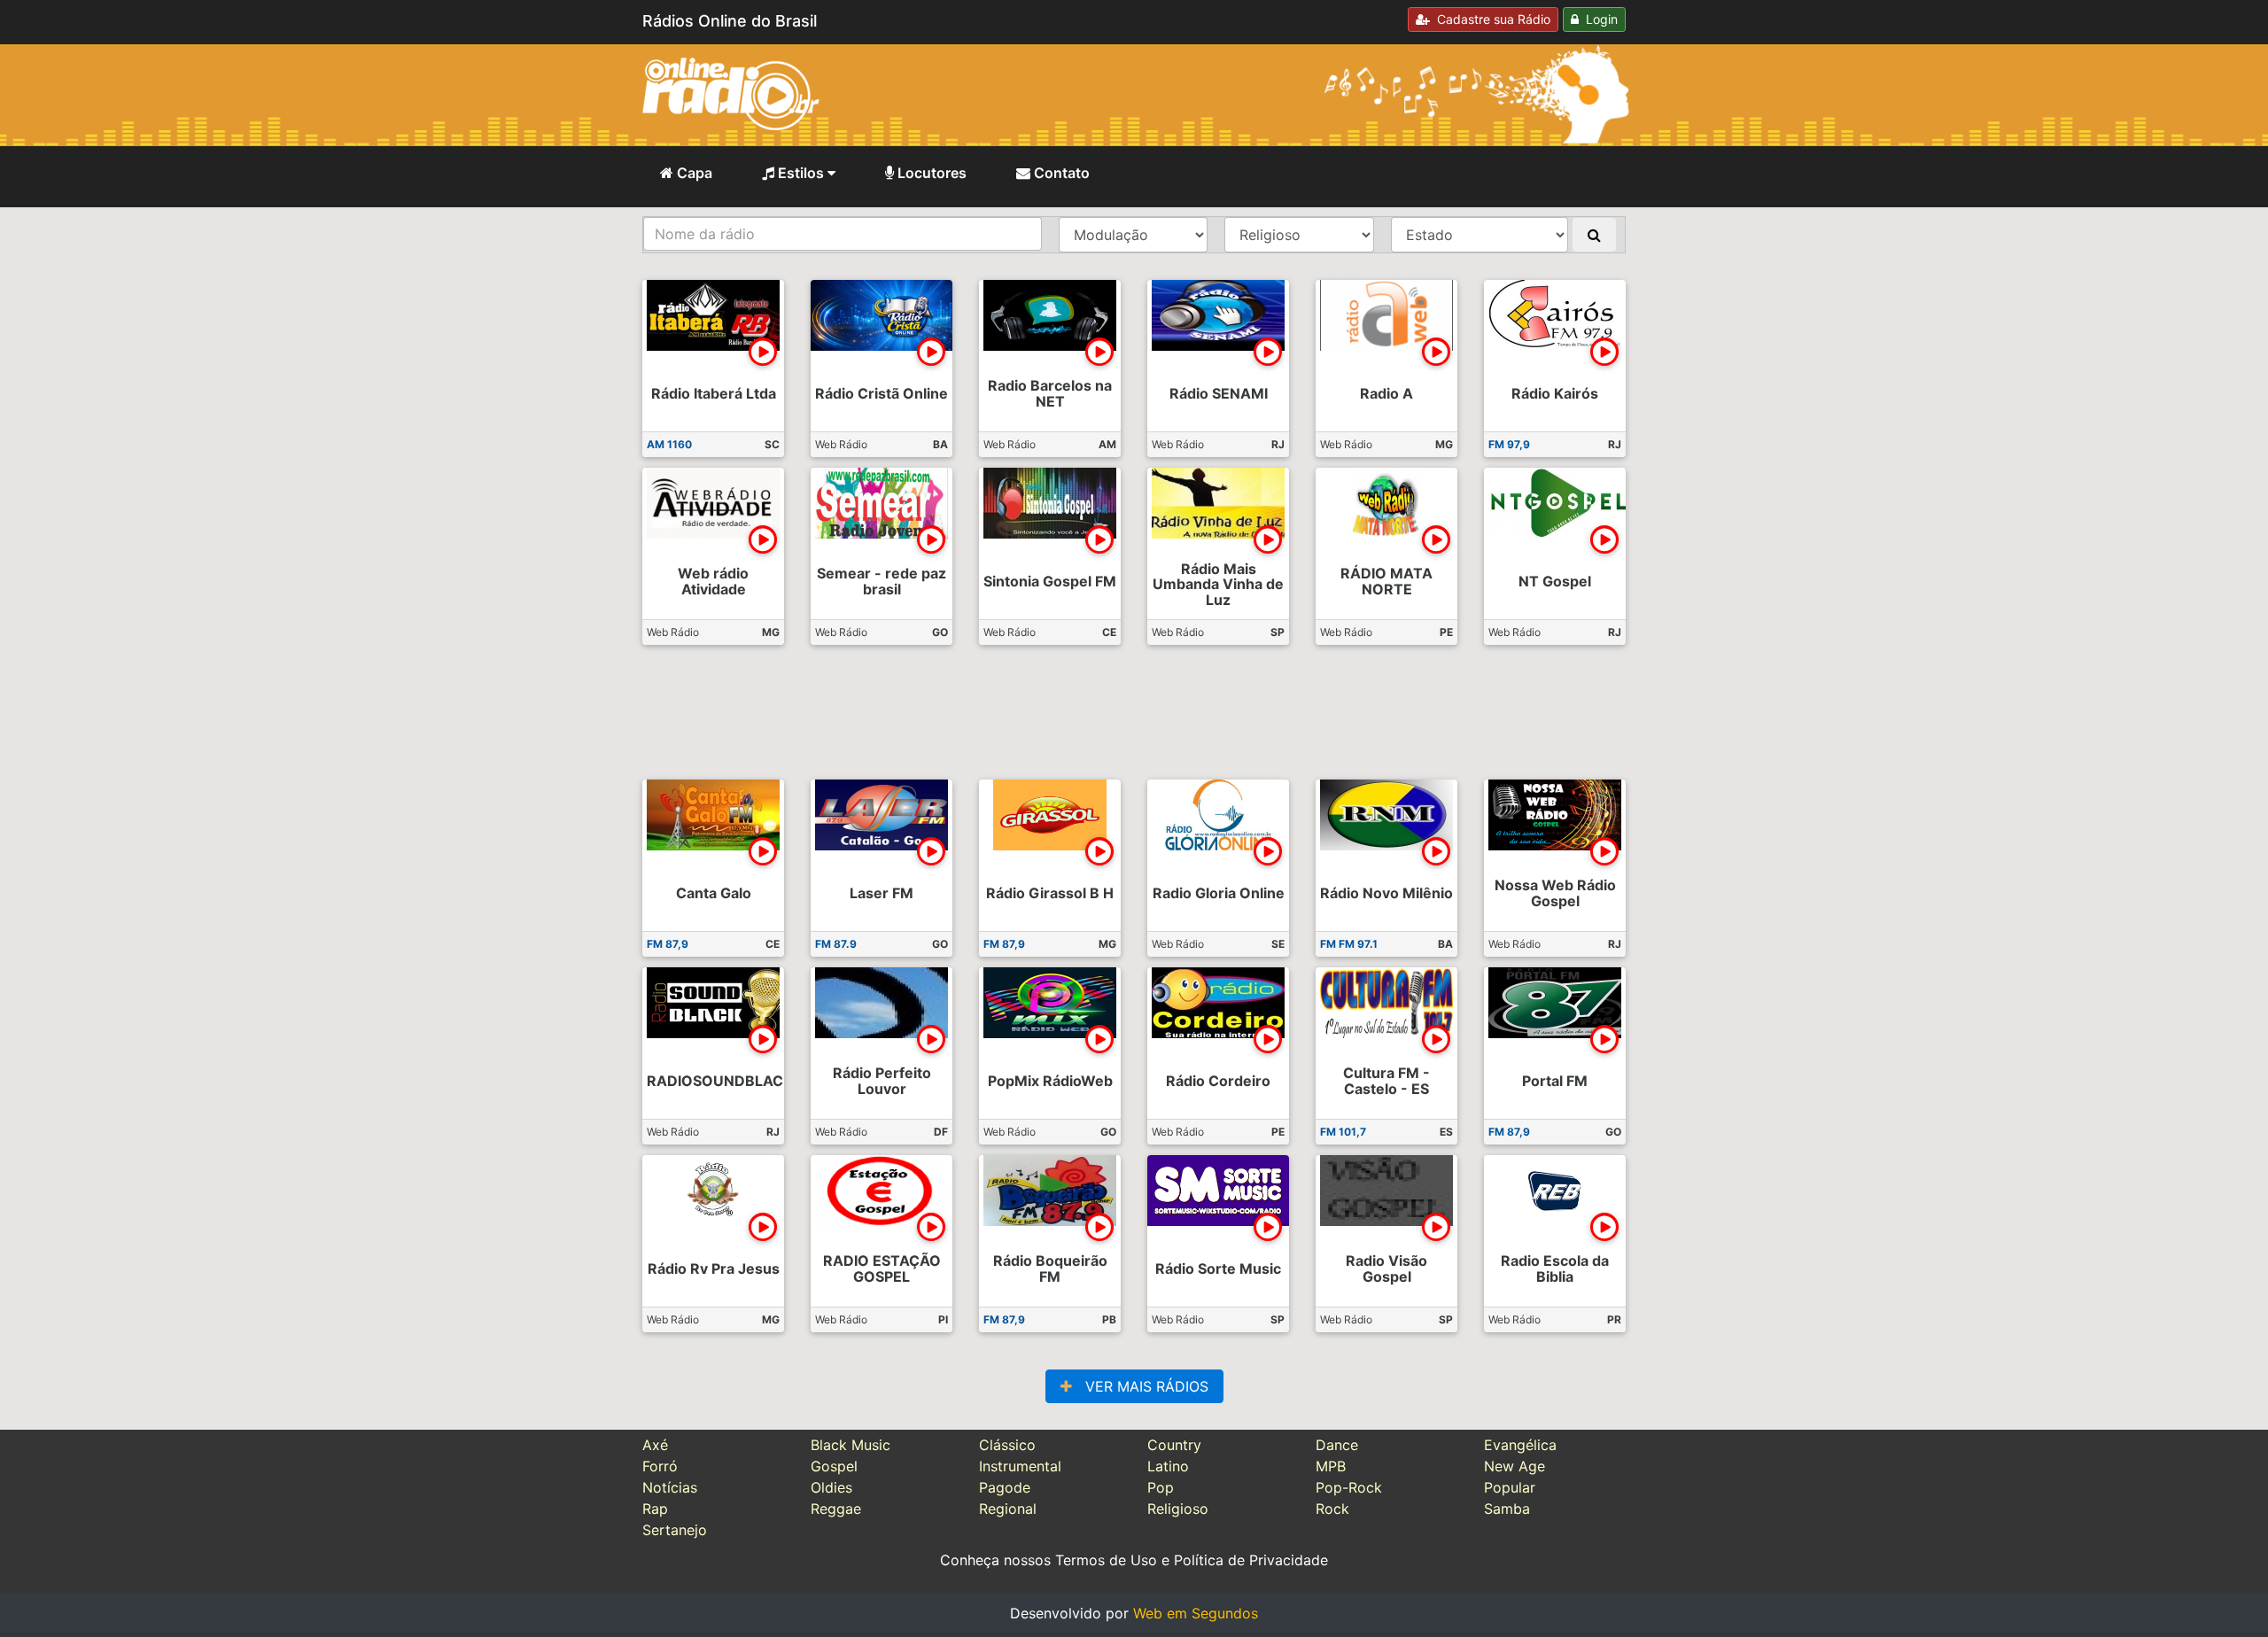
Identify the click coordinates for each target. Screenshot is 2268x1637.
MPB (1331, 1466)
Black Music (850, 1445)
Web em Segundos (1196, 1613)
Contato (1060, 173)
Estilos (801, 173)
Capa (693, 173)
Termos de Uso (1106, 1560)
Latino (1168, 1466)
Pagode (1005, 1487)
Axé (655, 1445)
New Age (1515, 1466)
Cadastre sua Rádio (1490, 19)
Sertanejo (675, 1530)
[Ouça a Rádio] (763, 352)
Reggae (836, 1509)
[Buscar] (1594, 235)
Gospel (834, 1466)
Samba (1507, 1509)
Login (1598, 19)
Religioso (1178, 1509)
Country (1174, 1445)
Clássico (1007, 1445)
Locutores (930, 173)
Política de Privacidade (1251, 1560)
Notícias (670, 1487)
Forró (660, 1466)
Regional (1008, 1509)
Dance (1337, 1445)
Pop (1161, 1487)
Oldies (831, 1487)
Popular (1510, 1487)
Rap (655, 1509)
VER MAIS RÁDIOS (1140, 1386)
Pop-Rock (1349, 1487)
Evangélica (1520, 1445)
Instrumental (1020, 1466)
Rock (1332, 1509)
